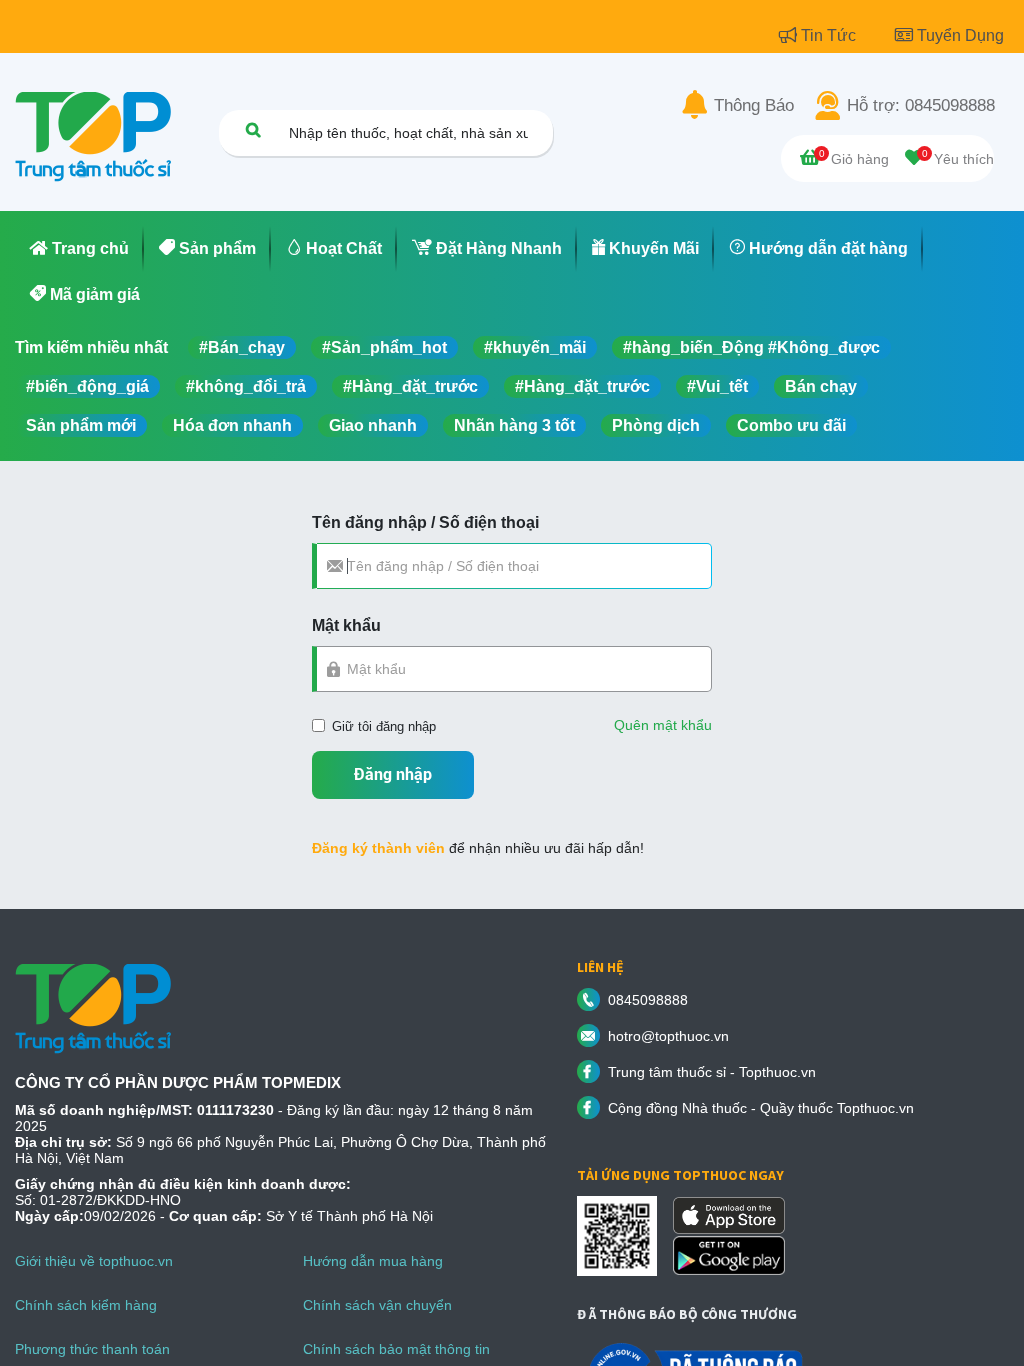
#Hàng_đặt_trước (410, 386)
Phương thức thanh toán (92, 1349)
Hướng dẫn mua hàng (373, 1261)
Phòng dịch (656, 425)
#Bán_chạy (242, 347)
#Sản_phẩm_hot (384, 347)
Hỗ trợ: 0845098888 (921, 106)
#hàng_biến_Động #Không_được (751, 347)
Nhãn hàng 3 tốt (514, 425)
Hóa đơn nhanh (232, 425)
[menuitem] (79, 249)
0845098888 (648, 1000)
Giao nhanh (373, 425)
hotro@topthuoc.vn (668, 1036)
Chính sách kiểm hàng (86, 1305)
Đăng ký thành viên (378, 848)
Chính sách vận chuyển (377, 1305)
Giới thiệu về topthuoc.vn (94, 1261)
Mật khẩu (346, 625)
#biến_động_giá (87, 386)
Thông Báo (754, 106)
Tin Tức (830, 35)
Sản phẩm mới (81, 425)
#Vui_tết (717, 386)
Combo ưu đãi (791, 425)
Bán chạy (821, 386)
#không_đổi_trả (246, 386)
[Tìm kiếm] (253, 129)
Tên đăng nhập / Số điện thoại (425, 522)
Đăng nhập (393, 774)
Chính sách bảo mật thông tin (396, 1349)
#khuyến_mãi (535, 347)
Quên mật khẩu (663, 725)
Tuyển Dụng (960, 35)
